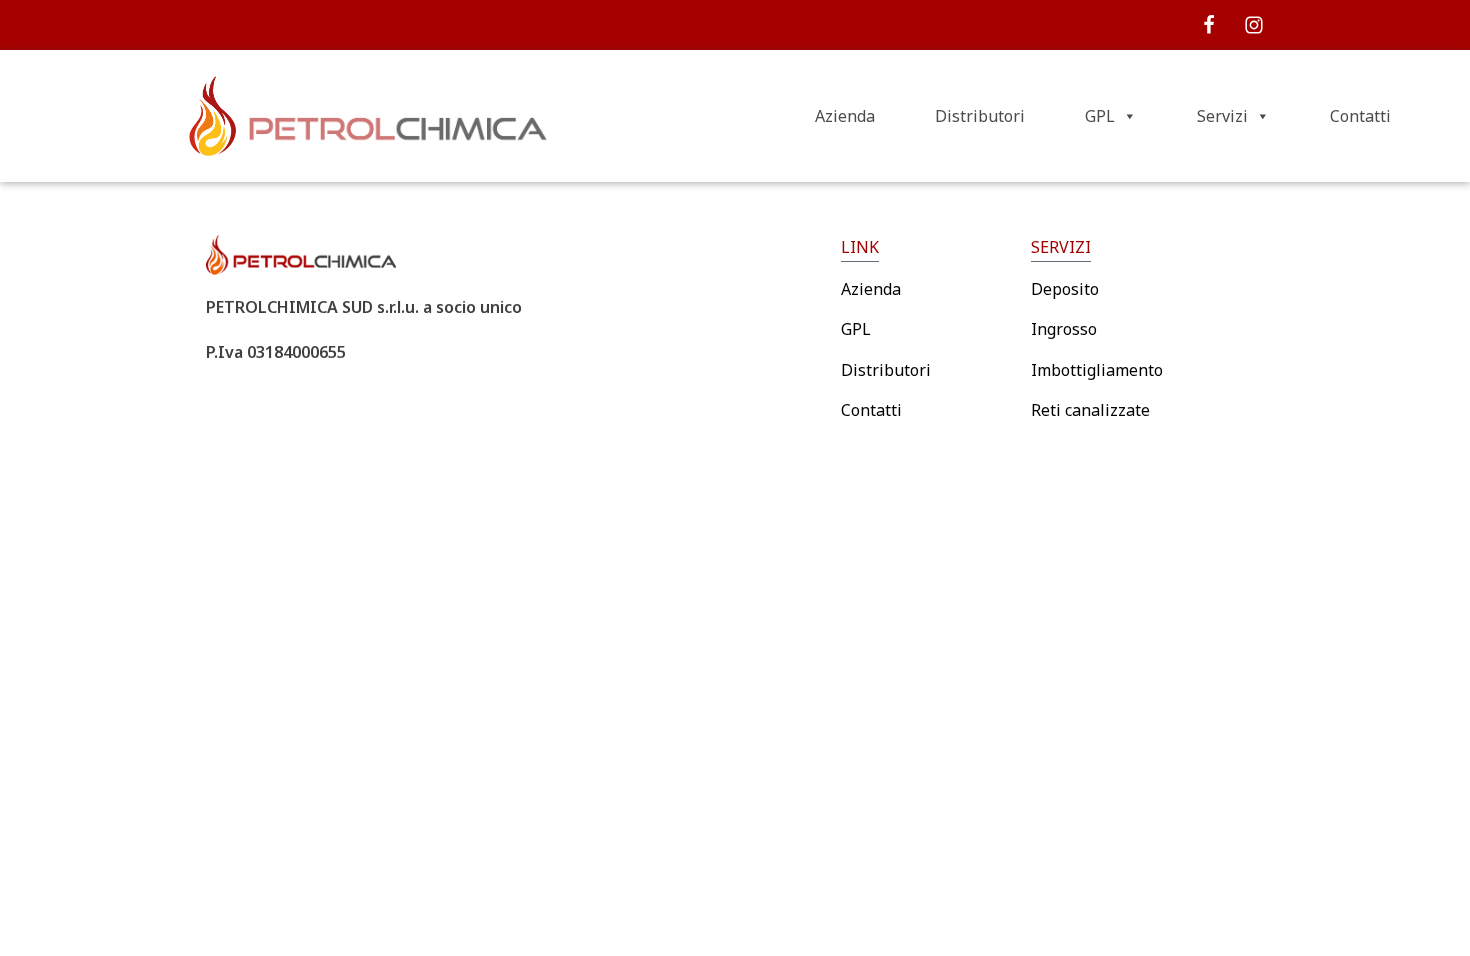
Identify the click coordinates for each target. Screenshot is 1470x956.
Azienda (845, 116)
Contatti (1360, 116)
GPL (1100, 116)
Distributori (980, 116)
